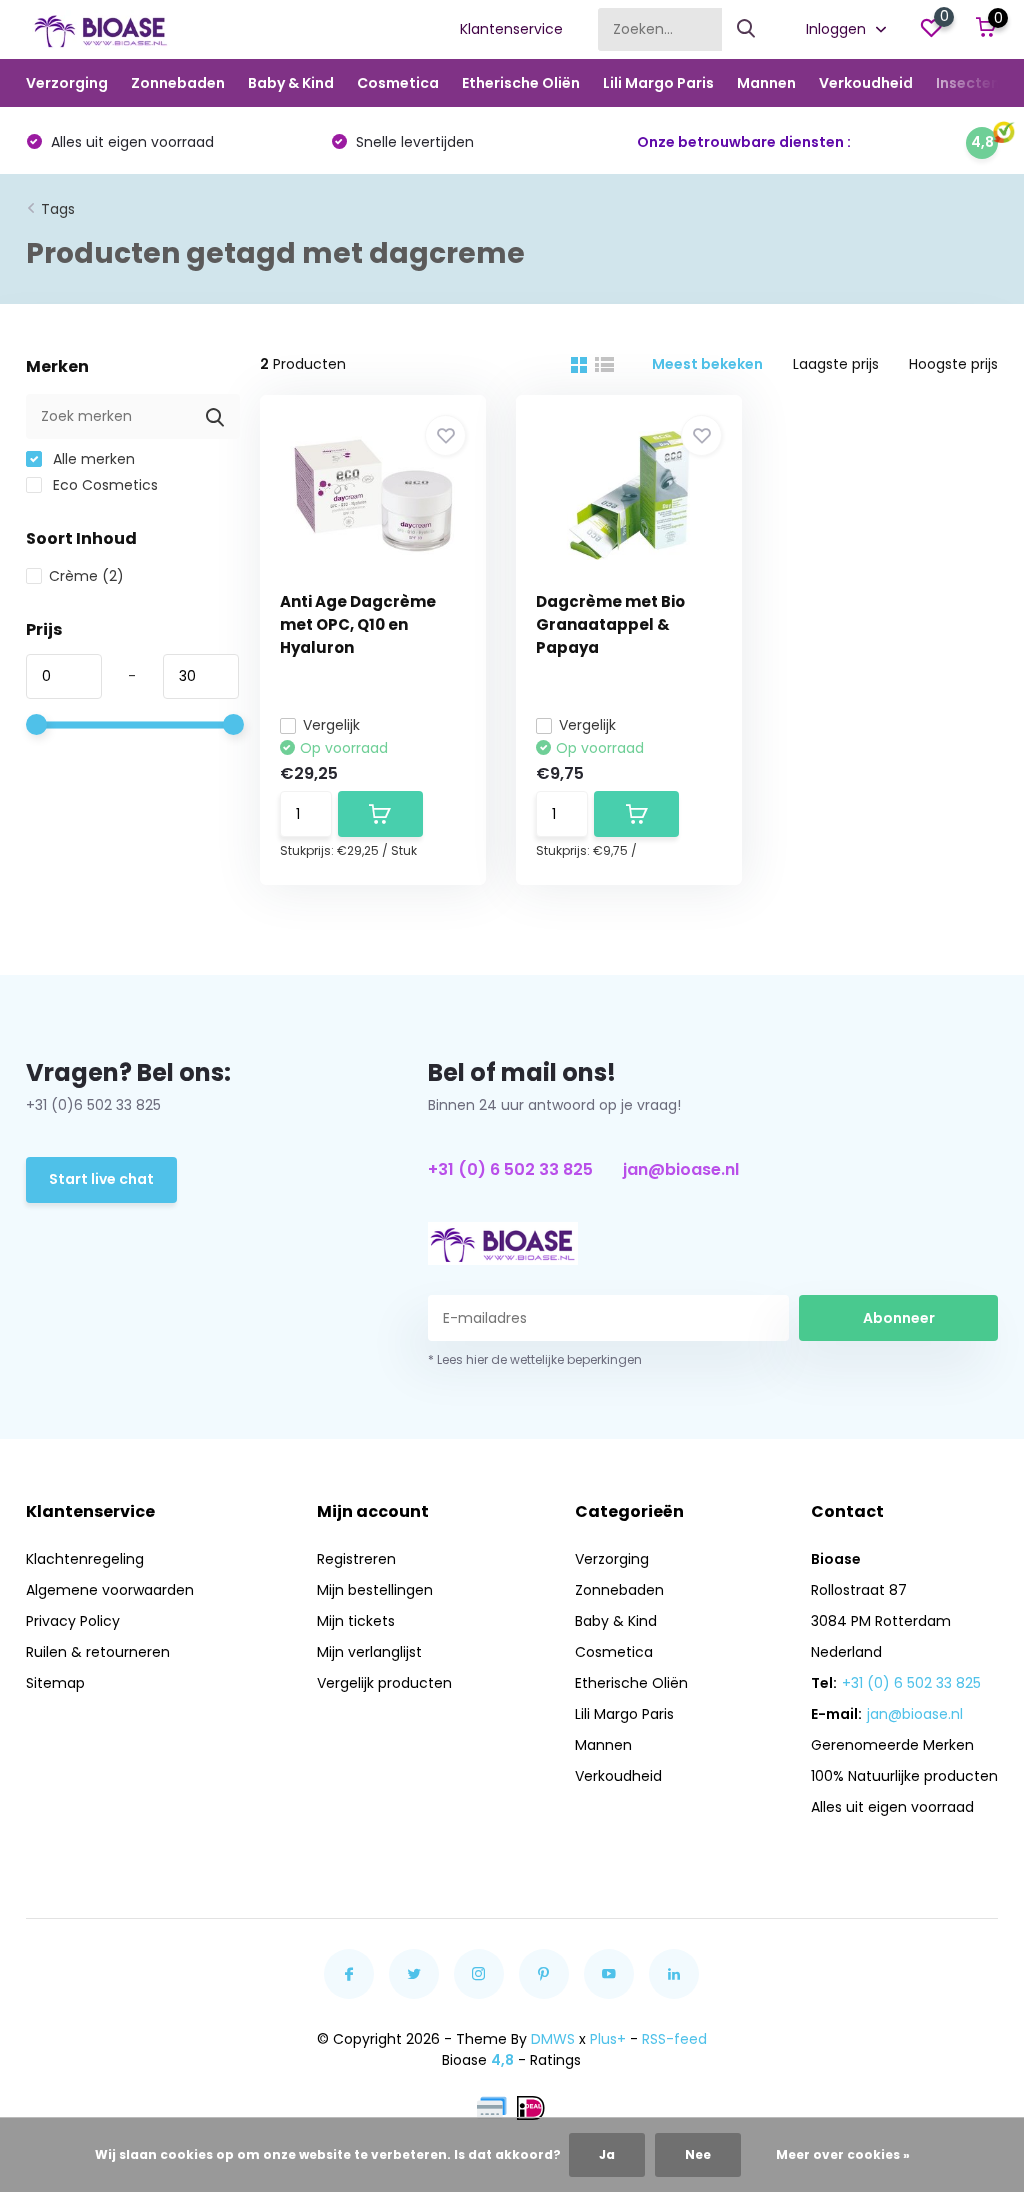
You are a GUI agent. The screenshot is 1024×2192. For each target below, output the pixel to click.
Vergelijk (331, 725)
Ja (607, 2154)
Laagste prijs (836, 364)
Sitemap (55, 1683)
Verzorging (67, 83)
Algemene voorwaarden (110, 1590)
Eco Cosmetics (103, 485)
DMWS (553, 2039)
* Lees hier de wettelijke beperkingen (535, 1359)
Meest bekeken (707, 364)
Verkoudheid (866, 83)
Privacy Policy (73, 1621)
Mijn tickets (356, 1621)
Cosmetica (398, 83)
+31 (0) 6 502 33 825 (510, 1169)
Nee (698, 2154)
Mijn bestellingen (375, 1590)
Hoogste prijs (953, 364)
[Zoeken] (747, 29)
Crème (86, 576)
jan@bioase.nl (681, 1169)
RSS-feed (674, 2039)
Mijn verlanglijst (369, 1652)
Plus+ (608, 2039)
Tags (58, 209)
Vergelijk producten (384, 1683)
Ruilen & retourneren (98, 1652)
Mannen (766, 83)
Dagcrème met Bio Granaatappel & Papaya (610, 624)
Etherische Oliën (521, 83)
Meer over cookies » (843, 2154)
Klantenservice (511, 29)
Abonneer (899, 1318)
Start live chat (101, 1179)
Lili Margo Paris (658, 83)
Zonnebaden (178, 83)
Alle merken (92, 459)
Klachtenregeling (85, 1559)
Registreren (356, 1559)
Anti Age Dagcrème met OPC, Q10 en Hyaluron (358, 624)
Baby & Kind (291, 83)
